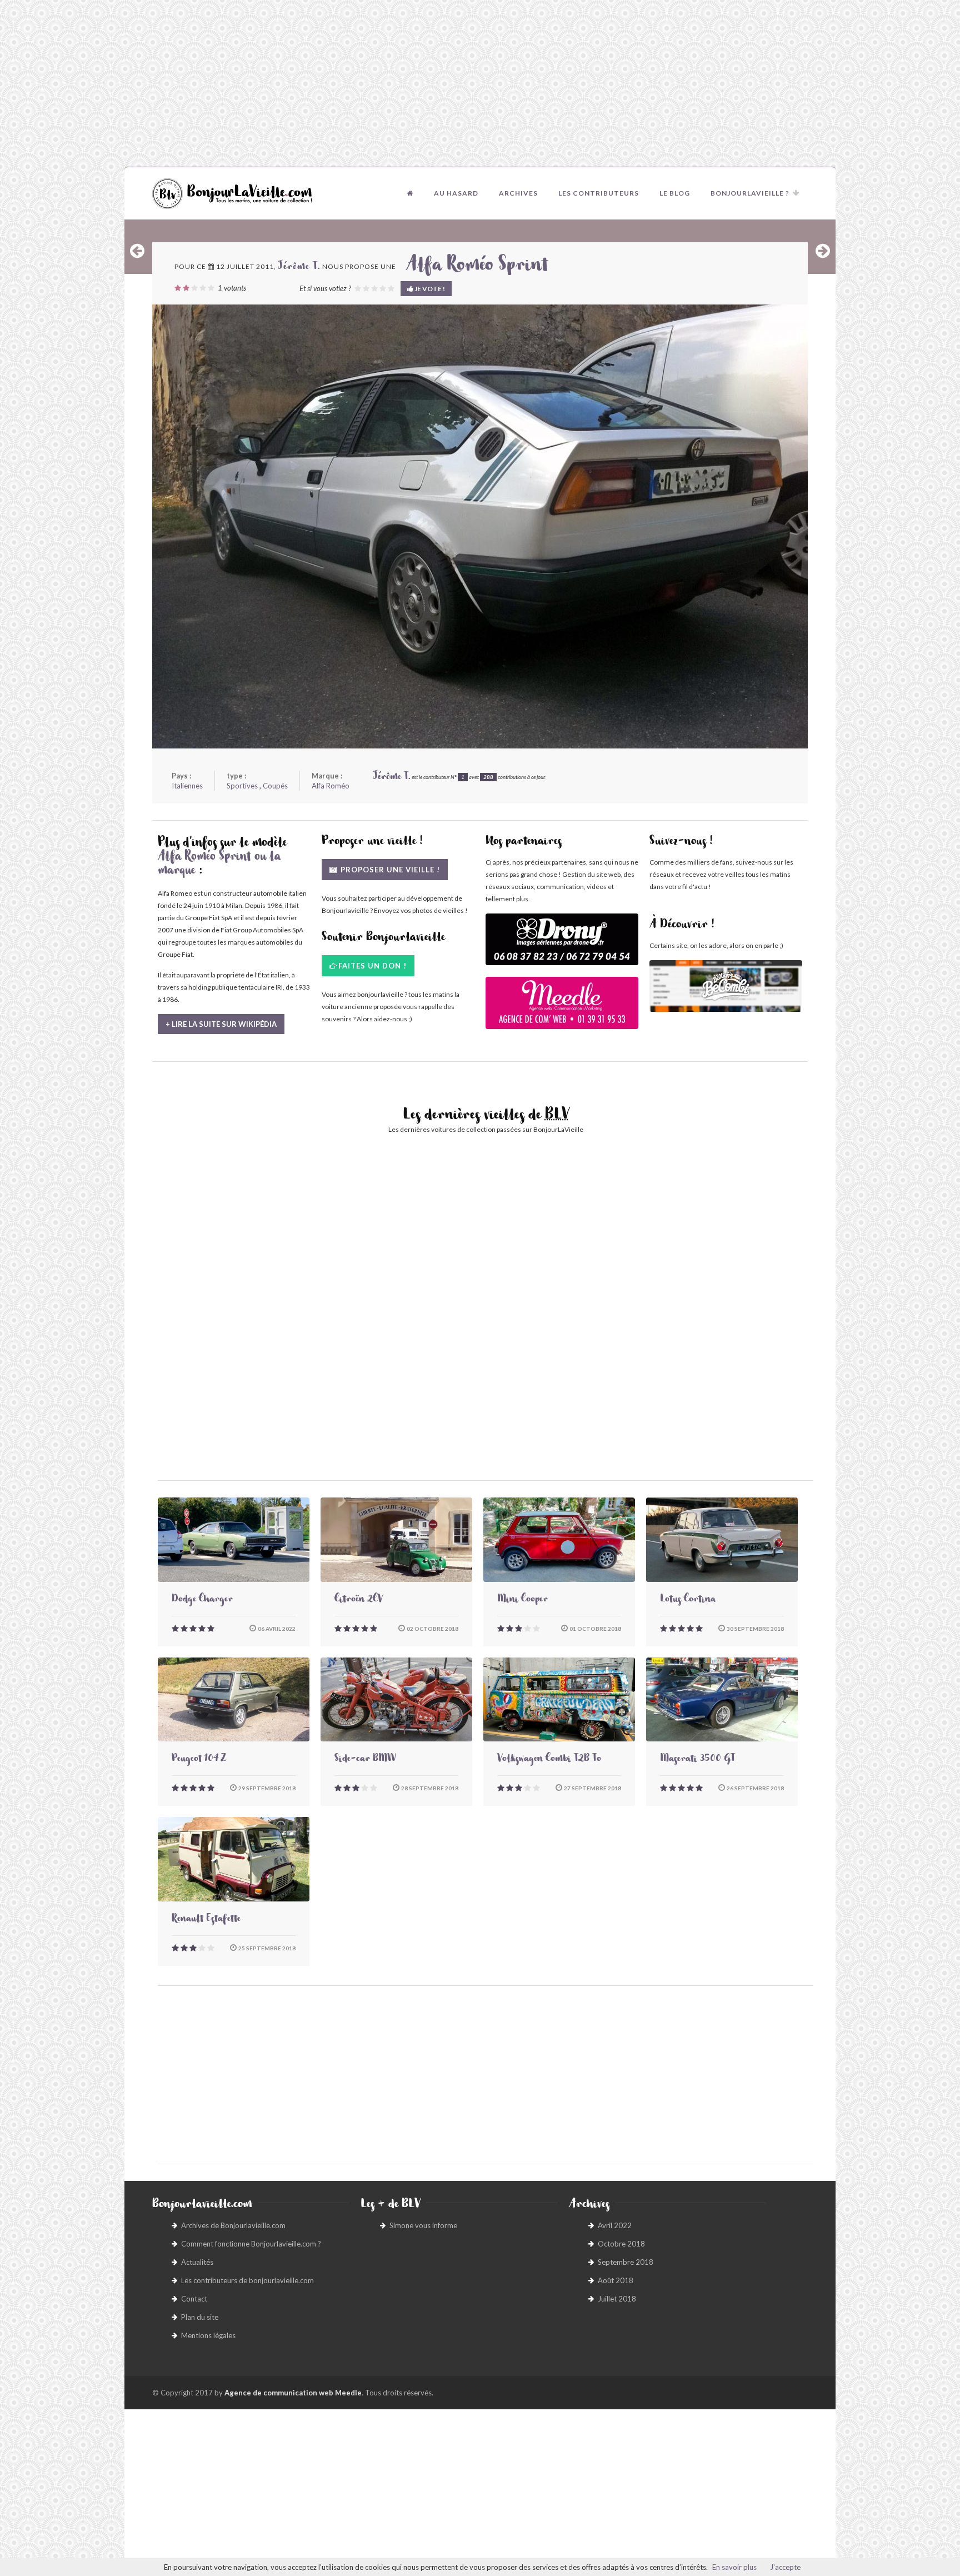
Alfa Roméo (331, 786)
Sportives (242, 786)
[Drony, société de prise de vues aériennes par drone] (562, 945)
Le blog (675, 193)
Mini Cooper (522, 1600)
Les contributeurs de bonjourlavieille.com (247, 2280)
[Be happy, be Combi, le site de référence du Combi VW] (726, 986)
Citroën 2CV (359, 1600)
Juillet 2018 (617, 2299)
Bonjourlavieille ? (750, 193)
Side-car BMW (365, 1760)
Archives (518, 193)
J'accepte (785, 2567)
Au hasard (456, 193)
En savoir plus (734, 2567)
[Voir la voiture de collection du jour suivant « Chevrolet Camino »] (823, 251)
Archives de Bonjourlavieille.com (233, 2225)
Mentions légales (208, 2335)
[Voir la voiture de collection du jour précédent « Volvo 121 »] (137, 251)
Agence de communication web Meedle (293, 2393)
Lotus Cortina (688, 1600)
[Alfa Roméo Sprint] (480, 526)
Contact (194, 2299)
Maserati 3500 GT (697, 1760)
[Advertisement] (480, 83)
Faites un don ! (372, 966)
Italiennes (187, 786)
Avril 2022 (615, 2225)
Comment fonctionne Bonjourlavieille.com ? (251, 2244)
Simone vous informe (423, 2225)
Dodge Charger (202, 1600)
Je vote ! (429, 289)
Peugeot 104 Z (199, 1760)
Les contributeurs (599, 193)
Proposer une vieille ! (389, 870)
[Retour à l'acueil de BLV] (410, 193)
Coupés (275, 786)
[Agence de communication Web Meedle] (562, 1008)
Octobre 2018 (621, 2244)
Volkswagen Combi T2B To (549, 1760)
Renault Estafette (206, 1920)
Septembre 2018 (626, 2262)
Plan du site (200, 2317)
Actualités (197, 2262)
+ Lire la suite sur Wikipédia (221, 1024)
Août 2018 (616, 2280)
